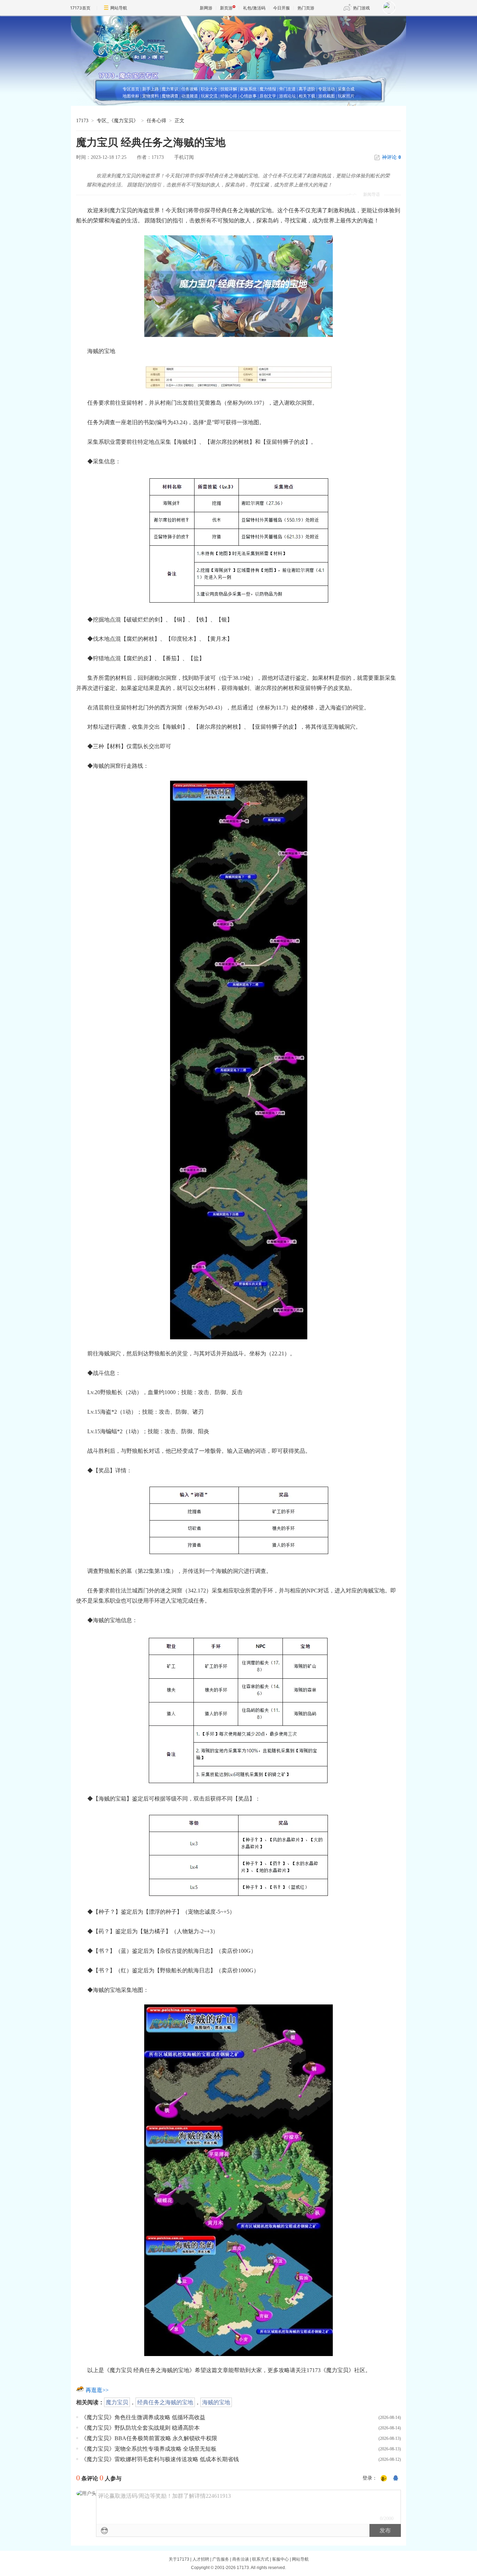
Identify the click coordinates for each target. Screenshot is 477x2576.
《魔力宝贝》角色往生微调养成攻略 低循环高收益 (143, 2417)
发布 (385, 2530)
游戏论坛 (287, 96)
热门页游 (306, 8)
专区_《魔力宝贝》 (118, 121)
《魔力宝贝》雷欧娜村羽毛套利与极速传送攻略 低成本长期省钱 (160, 2459)
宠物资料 (151, 96)
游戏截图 (326, 96)
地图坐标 (131, 96)
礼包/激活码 (254, 8)
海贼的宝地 (216, 2402)
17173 (82, 121)
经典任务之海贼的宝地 (165, 2402)
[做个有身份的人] (384, 2479)
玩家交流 (209, 96)
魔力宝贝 (117, 2402)
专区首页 (131, 89)
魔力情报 (268, 89)
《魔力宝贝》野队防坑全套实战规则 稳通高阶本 (140, 2428)
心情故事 (248, 96)
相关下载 (307, 96)
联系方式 (260, 2559)
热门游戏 (361, 8)
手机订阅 (184, 157)
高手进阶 (307, 89)
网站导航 (119, 8)
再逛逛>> (97, 2390)
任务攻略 (190, 89)
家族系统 (248, 89)
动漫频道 (190, 96)
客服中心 (280, 2559)
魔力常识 (170, 89)
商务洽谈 (241, 2559)
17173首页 (80, 8)
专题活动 (326, 89)
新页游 (226, 8)
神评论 (391, 157)
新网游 (206, 8)
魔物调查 (170, 96)
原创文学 (268, 96)
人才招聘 (201, 2559)
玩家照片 (346, 96)
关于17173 (179, 2559)
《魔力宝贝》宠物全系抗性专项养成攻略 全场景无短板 (149, 2449)
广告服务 (221, 2559)
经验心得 (229, 96)
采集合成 (346, 89)
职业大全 (209, 89)
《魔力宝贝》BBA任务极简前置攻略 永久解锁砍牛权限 (149, 2438)
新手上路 (151, 89)
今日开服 (281, 8)
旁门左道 (287, 89)
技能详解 (229, 89)
